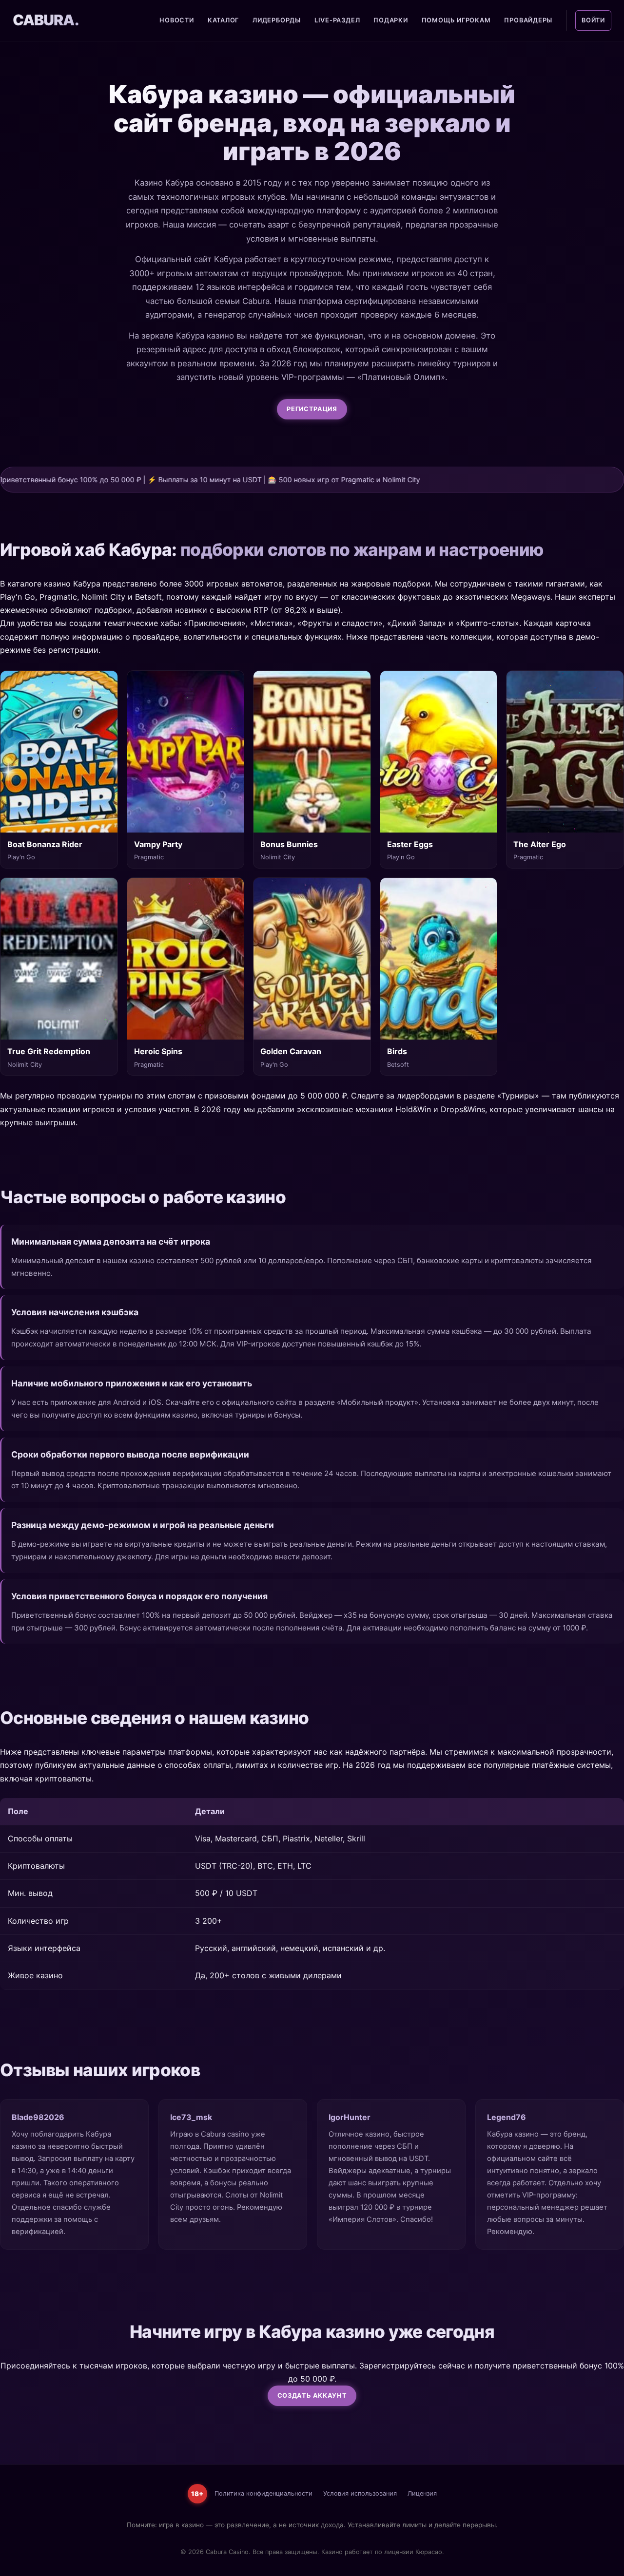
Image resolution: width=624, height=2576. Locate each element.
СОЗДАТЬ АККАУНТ (312, 2396)
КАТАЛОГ (223, 20)
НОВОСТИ (176, 20)
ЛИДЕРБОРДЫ (277, 20)
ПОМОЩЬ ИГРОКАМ (456, 20)
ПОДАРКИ (390, 20)
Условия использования (360, 2493)
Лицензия (422, 2493)
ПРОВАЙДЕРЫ (528, 20)
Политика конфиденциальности (263, 2493)
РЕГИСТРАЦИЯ (312, 409)
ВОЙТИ (593, 20)
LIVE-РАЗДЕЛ (337, 20)
